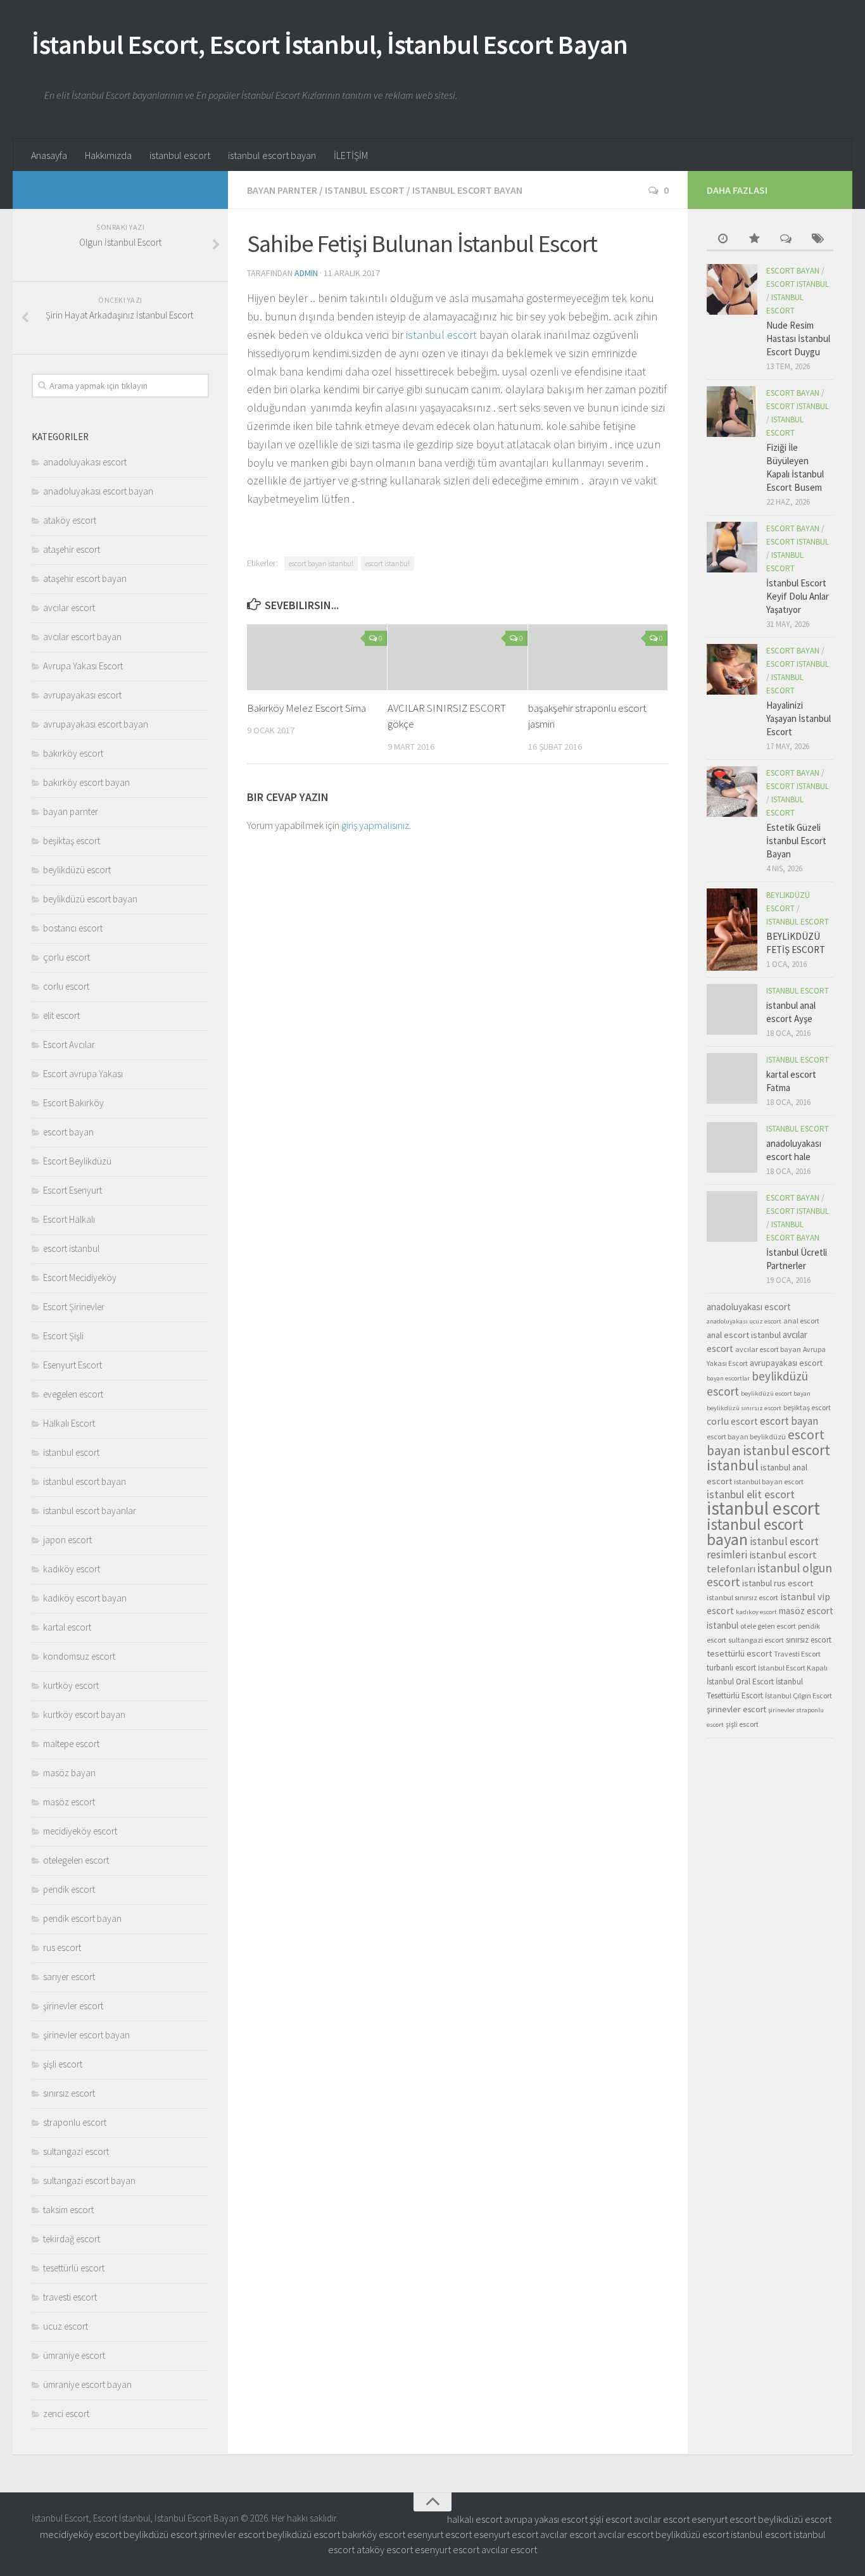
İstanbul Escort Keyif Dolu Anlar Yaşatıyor (798, 596)
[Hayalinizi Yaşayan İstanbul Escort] (732, 669)
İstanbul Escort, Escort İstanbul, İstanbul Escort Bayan (330, 44)
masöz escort (69, 1802)
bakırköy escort (73, 753)
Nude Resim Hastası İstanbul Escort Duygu (798, 338)
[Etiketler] (818, 240)
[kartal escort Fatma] (732, 1078)
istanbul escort (180, 155)
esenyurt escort (724, 2519)
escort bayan (68, 1132)
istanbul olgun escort (769, 1575)
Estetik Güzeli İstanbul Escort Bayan (796, 841)
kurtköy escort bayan (84, 1714)
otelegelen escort (76, 1860)
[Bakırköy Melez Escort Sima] (317, 657)
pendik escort (69, 1889)
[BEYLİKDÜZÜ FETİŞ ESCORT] (732, 930)
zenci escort (66, 2414)
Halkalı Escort (69, 1423)
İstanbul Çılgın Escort (799, 1695)
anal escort (801, 1321)
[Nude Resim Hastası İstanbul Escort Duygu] (732, 289)
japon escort (67, 1540)
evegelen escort (73, 1394)
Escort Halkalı (69, 1219)
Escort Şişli (63, 1336)
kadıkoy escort (756, 1612)
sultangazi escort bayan (89, 2181)
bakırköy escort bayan (86, 782)
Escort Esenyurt (73, 1190)
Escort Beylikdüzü (77, 1161)
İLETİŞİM (351, 155)
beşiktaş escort (72, 841)
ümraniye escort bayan (87, 2384)
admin (306, 273)
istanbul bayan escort (769, 1481)
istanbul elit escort (751, 1494)
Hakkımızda (108, 155)
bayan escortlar (728, 1378)
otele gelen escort (768, 1626)
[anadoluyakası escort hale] (732, 1147)
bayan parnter (282, 190)
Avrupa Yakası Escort (83, 666)
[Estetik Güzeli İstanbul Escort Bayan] (732, 792)
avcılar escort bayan (82, 637)
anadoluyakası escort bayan (98, 491)
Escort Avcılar (69, 1045)
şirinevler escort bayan (86, 2035)
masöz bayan (69, 1773)
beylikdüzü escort (77, 870)
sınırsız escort (69, 2093)
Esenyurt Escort (73, 1365)
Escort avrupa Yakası (83, 1074)
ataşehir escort (72, 549)
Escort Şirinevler (74, 1307)
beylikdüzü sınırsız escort (744, 1408)
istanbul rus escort (778, 1583)
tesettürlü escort (74, 2268)
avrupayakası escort (82, 695)
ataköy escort (70, 520)
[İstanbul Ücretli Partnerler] (732, 1216)
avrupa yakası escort (546, 2519)
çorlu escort (66, 957)
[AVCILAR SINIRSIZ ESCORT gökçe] (458, 657)
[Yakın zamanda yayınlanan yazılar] (723, 240)
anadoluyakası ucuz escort (744, 1321)
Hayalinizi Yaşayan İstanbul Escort (799, 718)
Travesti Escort (797, 1654)
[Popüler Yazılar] (754, 240)
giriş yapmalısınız (375, 825)
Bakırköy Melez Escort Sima (306, 708)
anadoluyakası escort (85, 462)
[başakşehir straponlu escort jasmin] (598, 657)
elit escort (61, 1015)
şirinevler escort (73, 2006)
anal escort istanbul (744, 1335)
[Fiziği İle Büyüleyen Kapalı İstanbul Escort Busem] (732, 412)
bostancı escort (73, 928)
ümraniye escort (74, 2355)
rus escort (62, 1948)
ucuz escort (66, 2326)
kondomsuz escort (79, 1656)
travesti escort (70, 2297)
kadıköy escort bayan (85, 1598)
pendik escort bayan (82, 1918)
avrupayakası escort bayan (96, 724)
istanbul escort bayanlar (90, 1511)
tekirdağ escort (72, 2239)
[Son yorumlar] (786, 240)
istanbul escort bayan (272, 155)
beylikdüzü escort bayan (90, 899)
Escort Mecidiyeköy (80, 1278)
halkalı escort (475, 2519)
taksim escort (68, 2210)
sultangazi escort (76, 2151)
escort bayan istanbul (321, 563)
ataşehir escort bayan (85, 578)
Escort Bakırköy (73, 1103)
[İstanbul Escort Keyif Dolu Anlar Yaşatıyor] (732, 547)
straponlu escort (75, 2122)
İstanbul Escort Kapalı (793, 1668)
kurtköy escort (71, 1685)
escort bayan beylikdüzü (746, 1436)
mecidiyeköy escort (80, 1831)
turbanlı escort (731, 1668)
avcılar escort (69, 608)
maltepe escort (71, 1744)
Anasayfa (49, 155)
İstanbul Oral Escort (740, 1682)
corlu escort (66, 986)
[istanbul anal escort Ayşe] (732, 1009)
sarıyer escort (69, 1977)
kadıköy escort (72, 1569)
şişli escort (63, 2064)
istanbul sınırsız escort (742, 1597)
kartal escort (67, 1627)
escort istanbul (388, 563)
